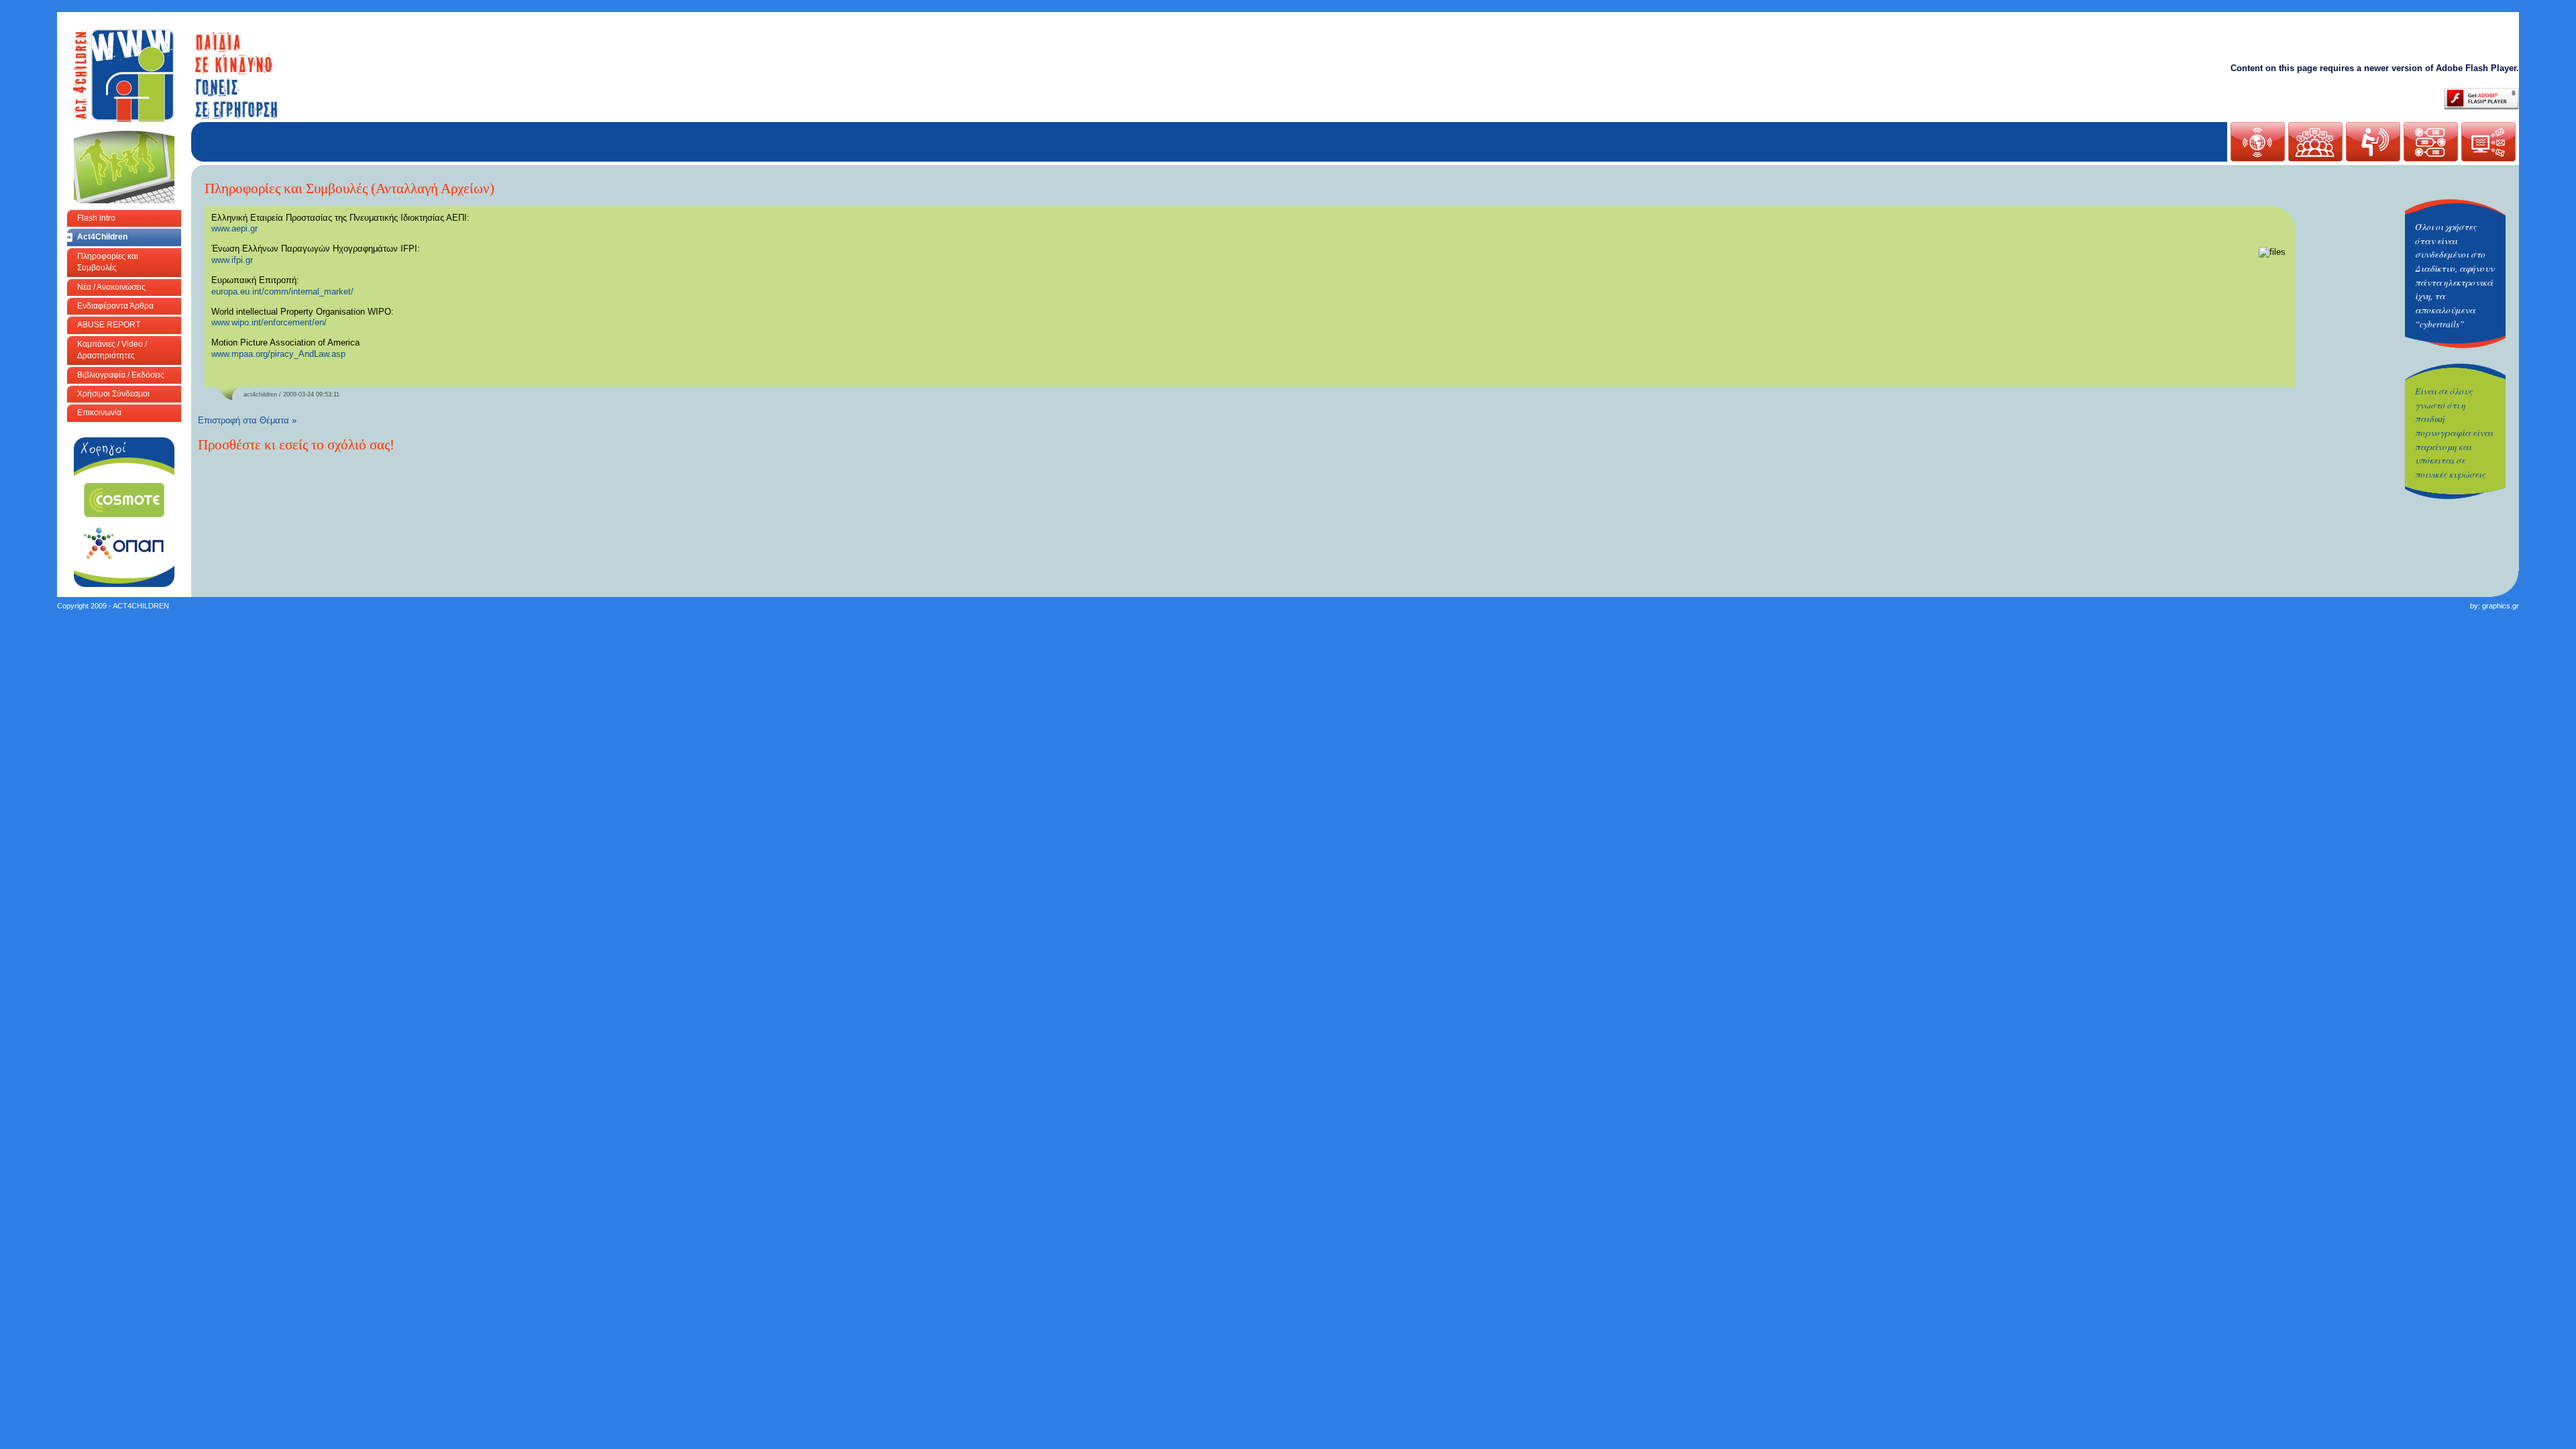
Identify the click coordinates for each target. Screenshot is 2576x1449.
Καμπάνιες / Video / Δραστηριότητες (112, 350)
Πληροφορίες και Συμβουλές (108, 262)
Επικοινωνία (99, 413)
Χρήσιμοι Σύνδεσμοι (113, 394)
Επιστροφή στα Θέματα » (247, 420)
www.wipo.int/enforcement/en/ (269, 322)
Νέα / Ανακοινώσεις (111, 287)
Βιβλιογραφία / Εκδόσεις (121, 375)
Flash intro (96, 218)
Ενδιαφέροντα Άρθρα (115, 306)
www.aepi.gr (234, 228)
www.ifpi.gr (232, 260)
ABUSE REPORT (109, 325)
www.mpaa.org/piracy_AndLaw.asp (278, 354)
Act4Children (102, 237)
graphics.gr (2501, 606)
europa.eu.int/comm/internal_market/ (282, 291)
